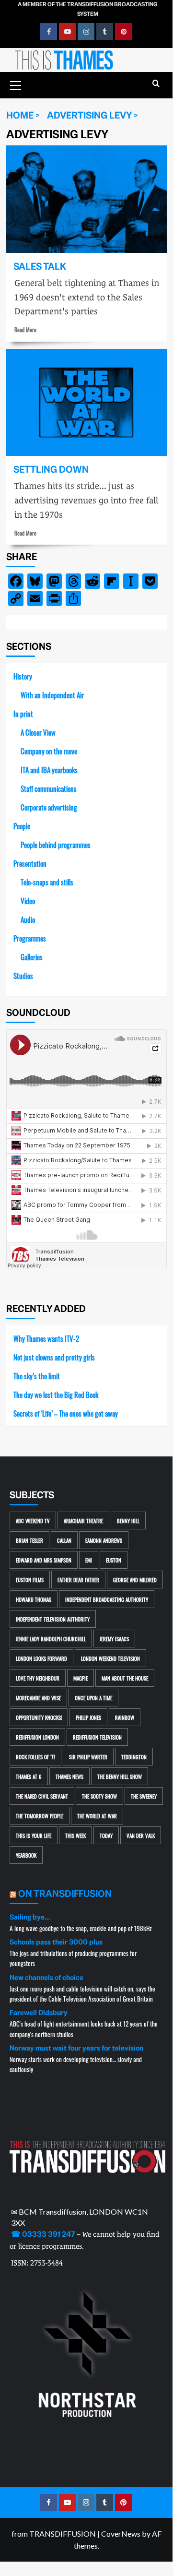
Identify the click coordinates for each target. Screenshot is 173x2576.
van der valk (141, 1835)
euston (114, 1560)
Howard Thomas (34, 1599)
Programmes (30, 938)
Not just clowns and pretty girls (54, 1357)
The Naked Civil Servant (42, 1796)
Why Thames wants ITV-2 (46, 1338)
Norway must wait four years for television (76, 2048)
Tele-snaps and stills (47, 882)
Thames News (69, 1776)
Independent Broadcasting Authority (107, 1599)
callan (64, 1540)
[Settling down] (86, 402)
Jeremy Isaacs (114, 1639)
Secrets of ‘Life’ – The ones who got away (66, 1413)
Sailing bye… (30, 1917)
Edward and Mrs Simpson (44, 1560)
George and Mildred (135, 1580)
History (23, 676)
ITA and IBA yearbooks (49, 769)
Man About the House (125, 1678)
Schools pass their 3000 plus (56, 1942)
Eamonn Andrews (104, 1540)
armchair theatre (83, 1521)
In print (23, 713)
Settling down (51, 470)
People (22, 826)
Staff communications (49, 788)
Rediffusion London (37, 1737)
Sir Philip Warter (88, 1757)
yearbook (26, 1855)
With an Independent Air (52, 695)
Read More (25, 329)
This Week (75, 1835)
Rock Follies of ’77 (35, 1757)
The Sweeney (144, 1796)
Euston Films (30, 1580)
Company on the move (49, 751)
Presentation (30, 863)
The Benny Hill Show (120, 1776)
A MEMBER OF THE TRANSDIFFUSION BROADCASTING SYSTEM (87, 9)
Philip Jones (88, 1717)
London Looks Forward (41, 1658)
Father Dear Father (78, 1580)
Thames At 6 (29, 1776)
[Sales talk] (86, 199)
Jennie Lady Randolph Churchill (51, 1639)
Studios (23, 975)
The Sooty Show (99, 1796)
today (106, 1835)
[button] (16, 84)
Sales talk (40, 267)
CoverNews (121, 2534)
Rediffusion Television (97, 1737)
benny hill (128, 1521)
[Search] (156, 84)
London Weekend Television (110, 1658)
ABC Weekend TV (33, 1521)
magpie (81, 1678)
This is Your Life (34, 1835)
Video (28, 900)
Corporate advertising (49, 807)
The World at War (97, 1816)
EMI (89, 1560)
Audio (28, 919)
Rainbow (125, 1717)
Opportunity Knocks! (39, 1717)
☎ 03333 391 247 (43, 2234)
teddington (134, 1757)
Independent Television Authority (53, 1619)
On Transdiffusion (65, 1894)
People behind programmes (56, 844)
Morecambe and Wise (38, 1698)
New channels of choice (46, 1978)
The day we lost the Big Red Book (56, 1394)
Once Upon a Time (93, 1698)
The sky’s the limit (37, 1376)
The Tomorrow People (40, 1816)
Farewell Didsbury (39, 2013)
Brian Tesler (29, 1540)
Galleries (32, 957)
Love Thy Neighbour (38, 1678)
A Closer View (38, 732)
